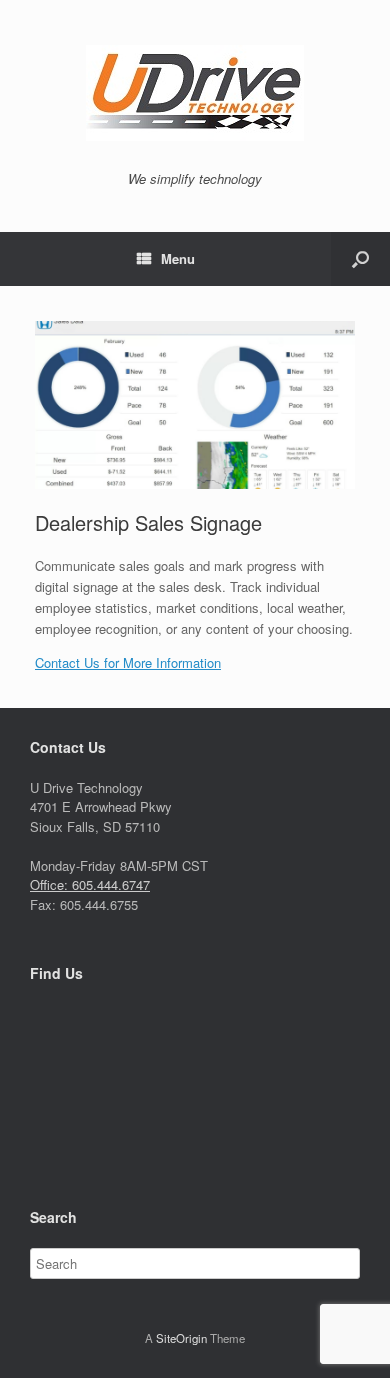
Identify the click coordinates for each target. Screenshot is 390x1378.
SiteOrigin (181, 1338)
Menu (178, 258)
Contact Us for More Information (128, 662)
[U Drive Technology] (195, 93)
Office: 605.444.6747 (90, 884)
